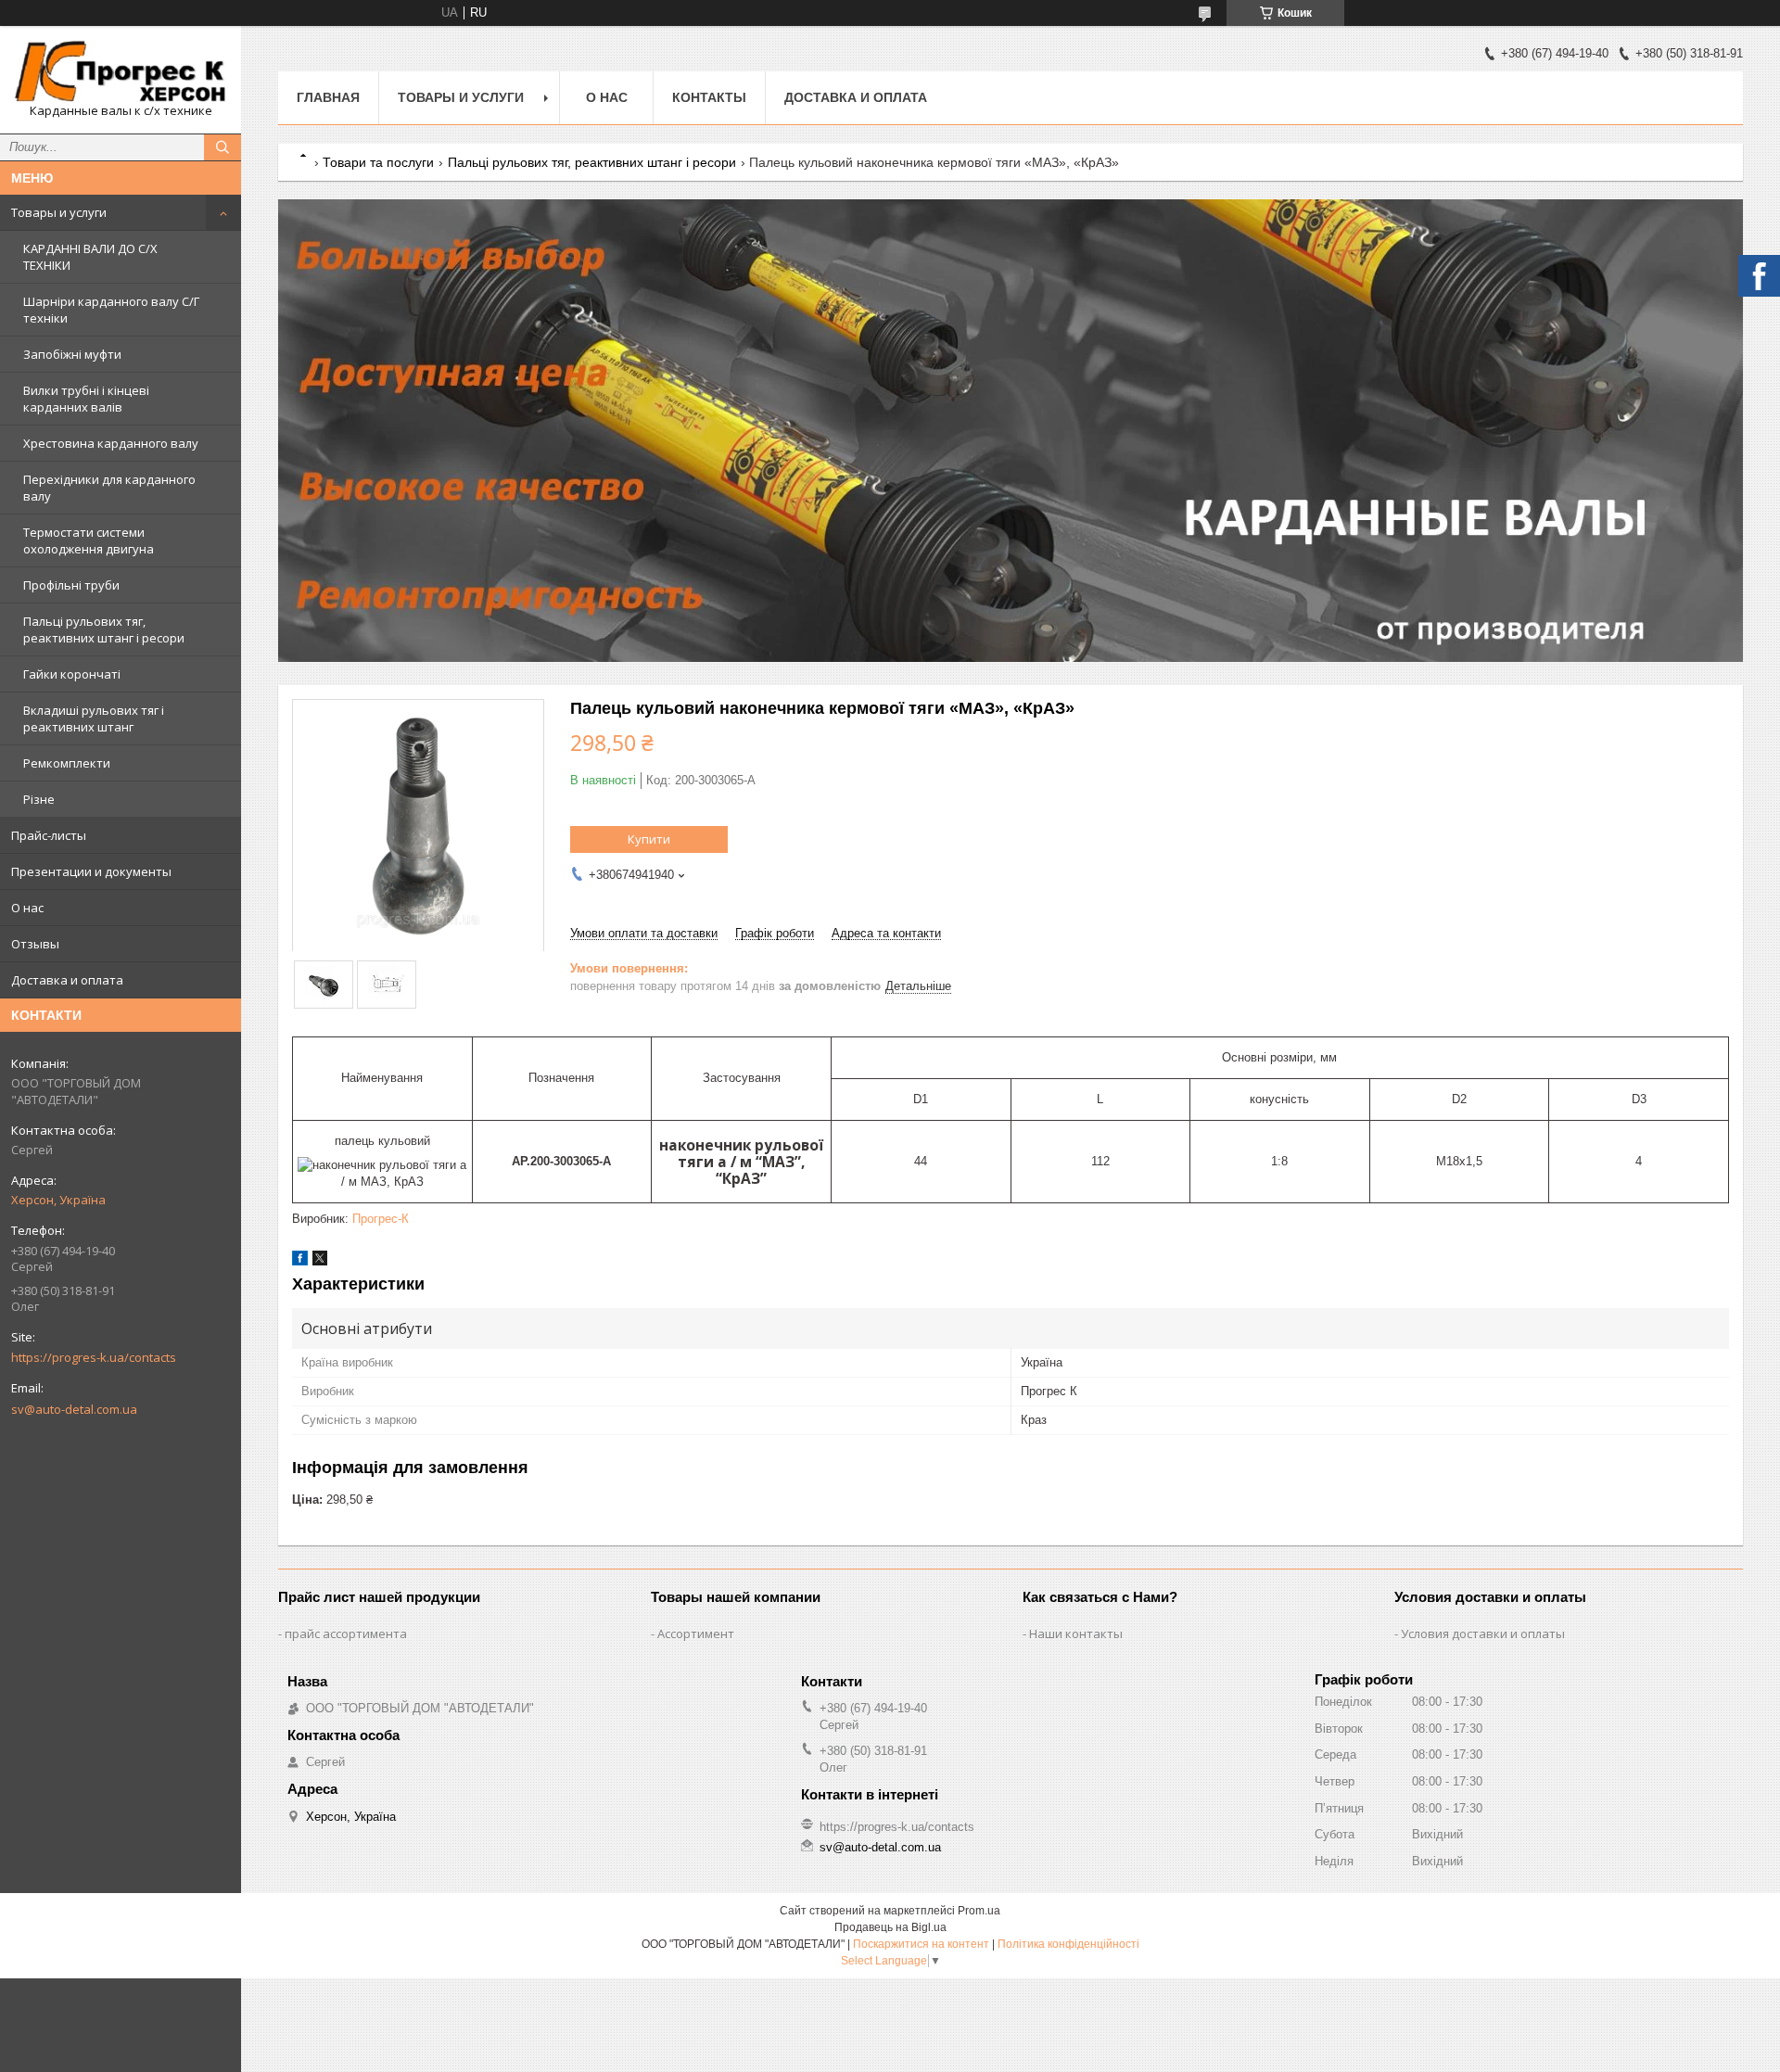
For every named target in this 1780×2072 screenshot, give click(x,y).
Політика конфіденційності (1068, 1944)
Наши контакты (1076, 1633)
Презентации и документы (91, 871)
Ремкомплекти (67, 763)
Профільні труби (71, 585)
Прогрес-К (381, 1219)
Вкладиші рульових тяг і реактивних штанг (94, 718)
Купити (649, 839)
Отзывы (35, 944)
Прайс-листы (49, 835)
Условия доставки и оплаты (1483, 1633)
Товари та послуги (378, 162)
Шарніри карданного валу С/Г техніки (111, 310)
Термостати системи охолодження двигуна (89, 540)
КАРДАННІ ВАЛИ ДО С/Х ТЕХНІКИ (90, 257)
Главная (328, 97)
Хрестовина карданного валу (111, 443)
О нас (27, 908)
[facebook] (300, 1261)
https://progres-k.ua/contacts (94, 1357)
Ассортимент (696, 1633)
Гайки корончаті (72, 674)
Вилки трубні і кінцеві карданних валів (86, 399)
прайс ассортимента (346, 1633)
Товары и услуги (59, 212)
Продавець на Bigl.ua (890, 1927)
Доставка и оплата (67, 980)
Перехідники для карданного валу (109, 488)
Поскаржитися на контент (921, 1944)
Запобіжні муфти (72, 354)
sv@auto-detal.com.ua (74, 1409)
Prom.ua (979, 1911)
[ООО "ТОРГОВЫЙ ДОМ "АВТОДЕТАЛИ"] (121, 71)
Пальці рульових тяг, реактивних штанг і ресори (104, 629)
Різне (39, 799)
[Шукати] (222, 147)
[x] (320, 1261)
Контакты (709, 97)
